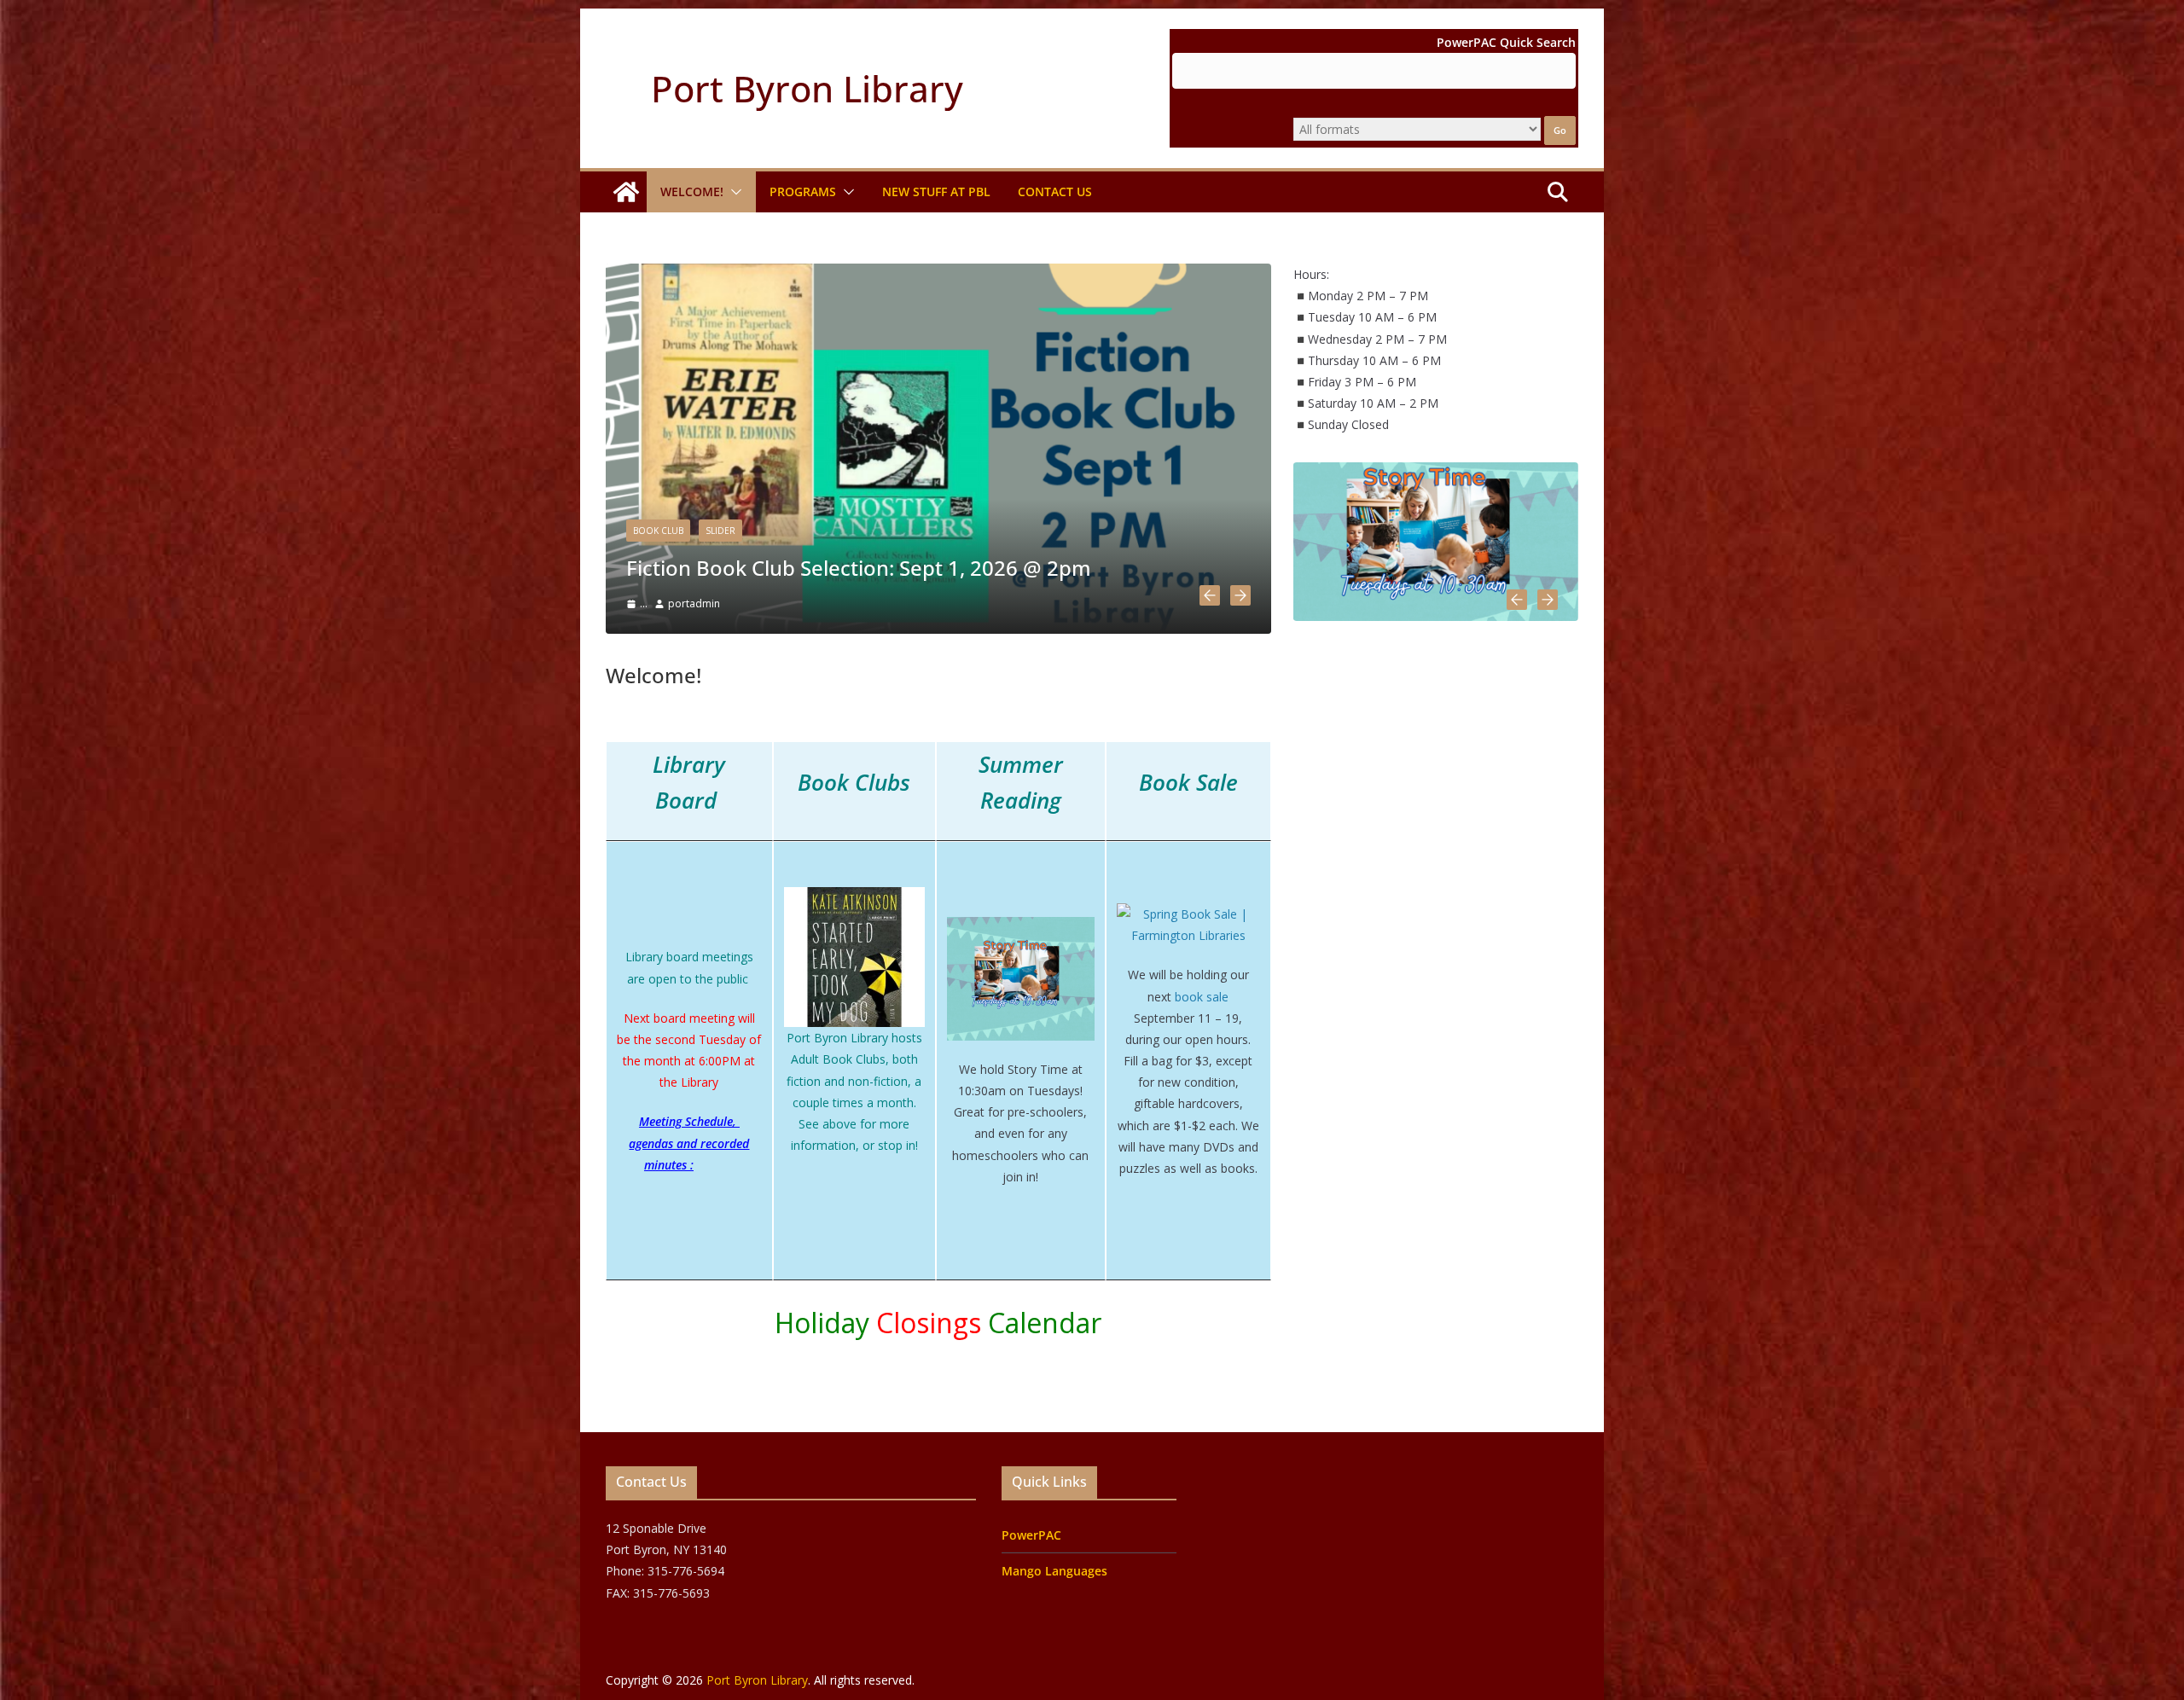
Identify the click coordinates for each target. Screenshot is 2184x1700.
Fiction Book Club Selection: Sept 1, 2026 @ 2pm (859, 568)
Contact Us (1055, 191)
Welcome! (692, 191)
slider (720, 531)
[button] (733, 192)
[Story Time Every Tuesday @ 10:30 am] (1436, 473)
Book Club (658, 531)
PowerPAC (1031, 1535)
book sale (1202, 997)
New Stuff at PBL (936, 191)
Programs (803, 191)
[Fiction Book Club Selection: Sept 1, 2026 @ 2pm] (938, 274)
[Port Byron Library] (626, 192)
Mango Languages (1054, 1571)
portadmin (694, 603)
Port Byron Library (807, 88)
